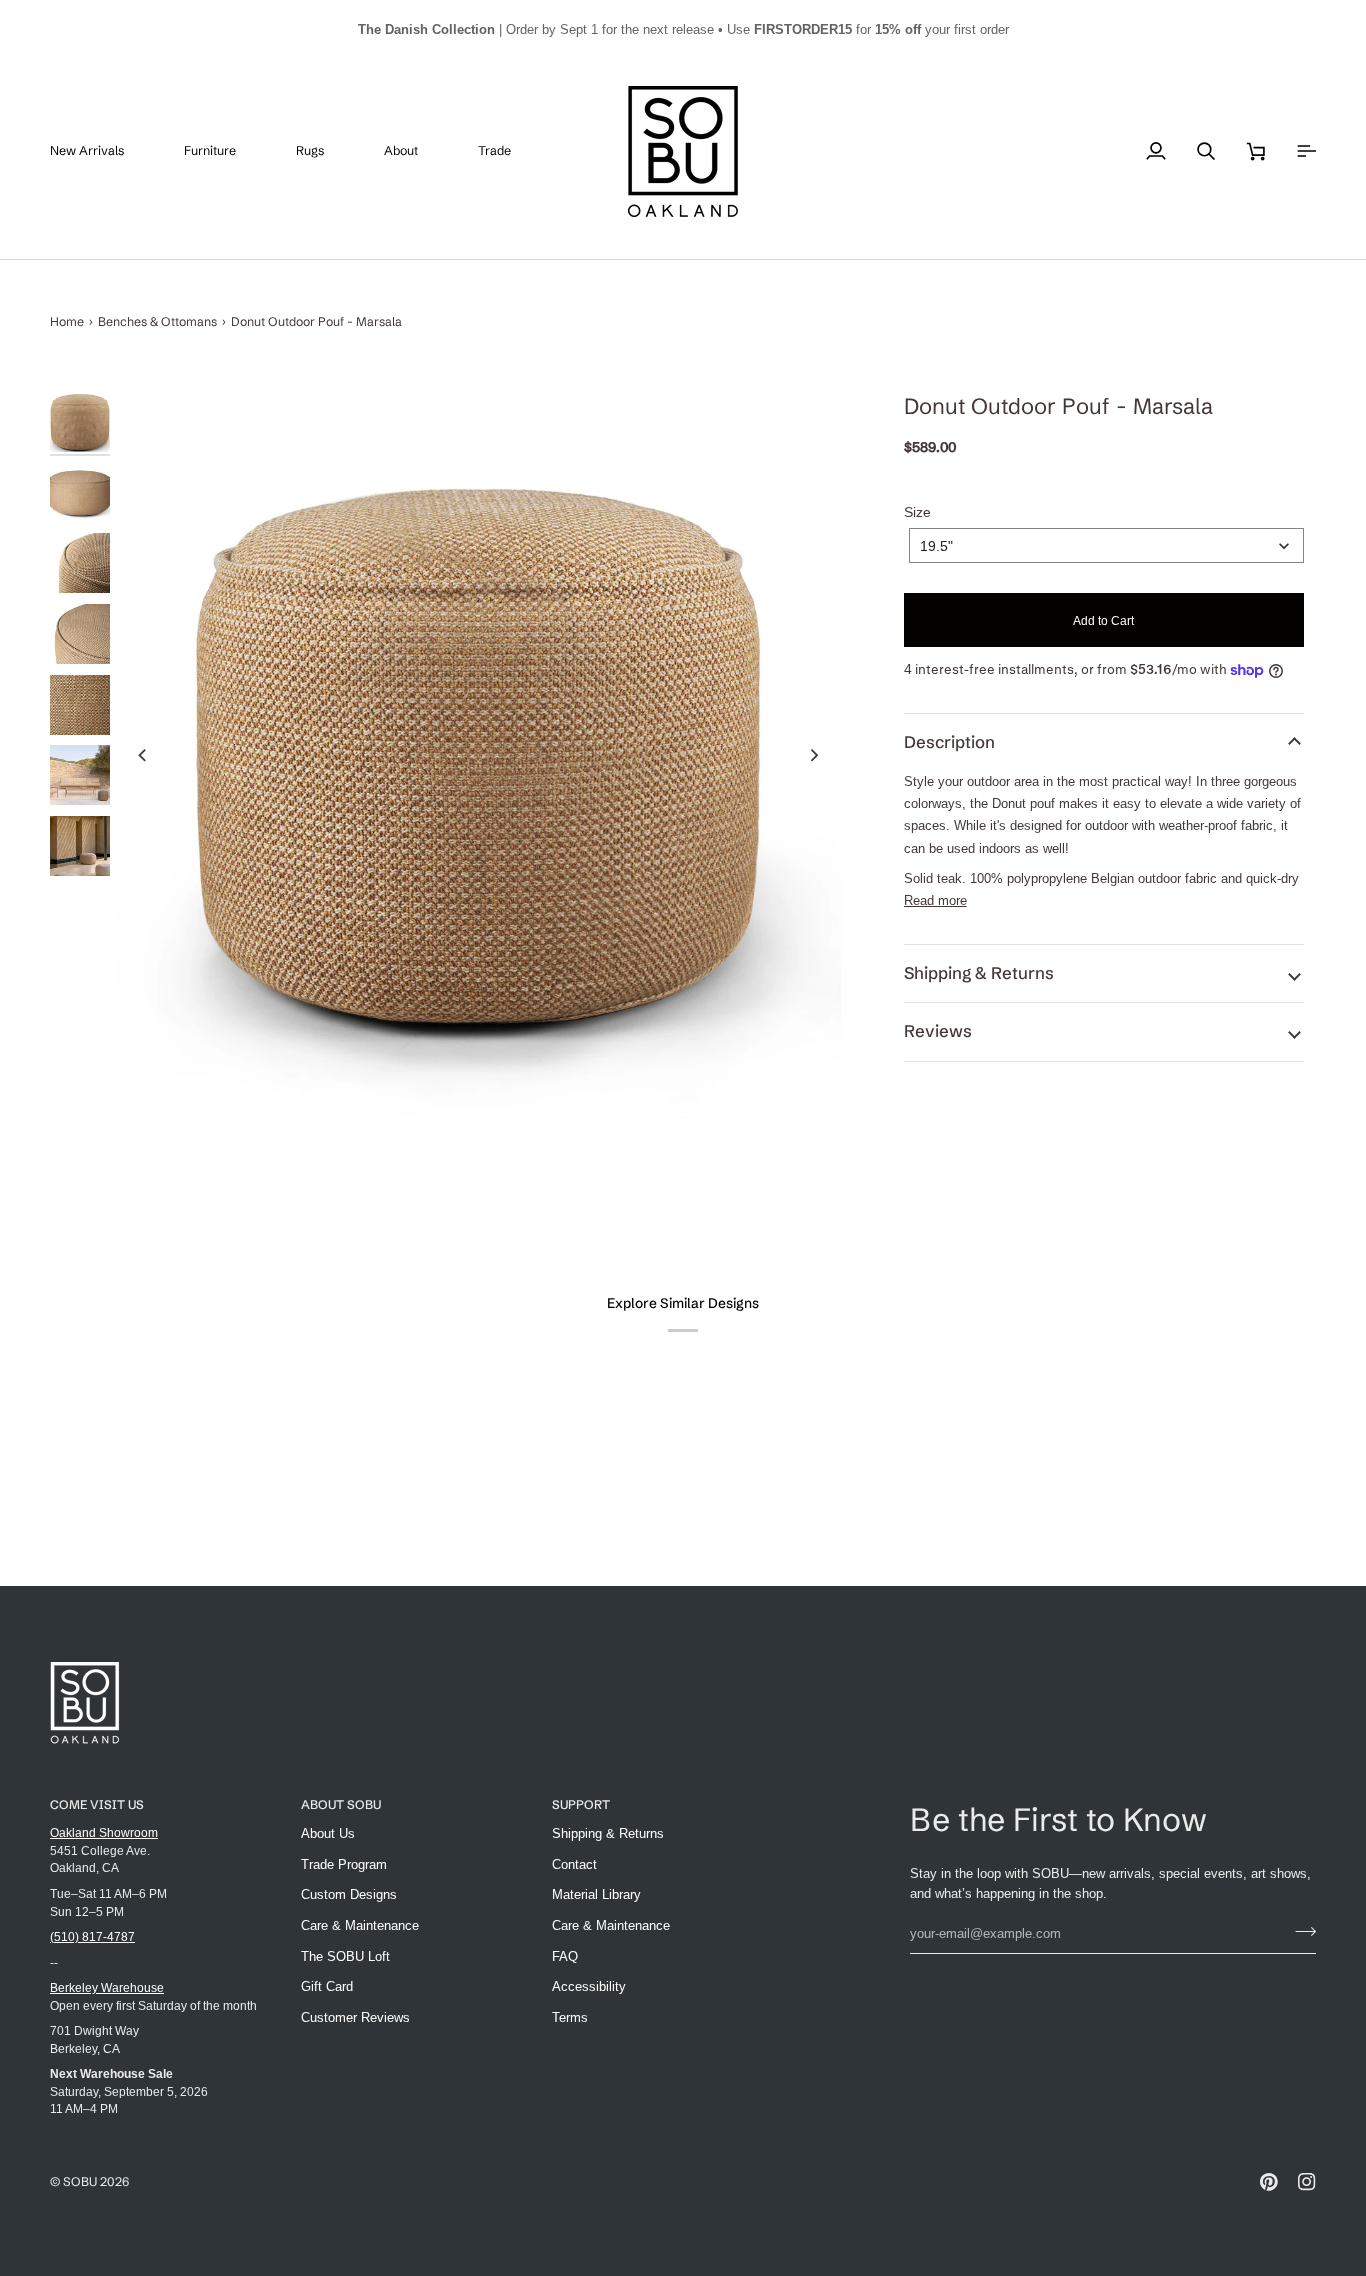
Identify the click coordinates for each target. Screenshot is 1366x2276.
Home (67, 321)
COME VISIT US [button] (97, 1804)
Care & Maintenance (360, 1925)
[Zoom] (478, 755)
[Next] (813, 755)
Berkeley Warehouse (107, 1987)
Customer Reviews (355, 2017)
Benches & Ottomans (157, 321)
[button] (225, 151)
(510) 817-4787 (92, 1936)
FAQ (565, 1956)
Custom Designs (349, 1894)
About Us (328, 1833)
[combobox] (1106, 545)
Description (949, 742)
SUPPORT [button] (581, 1804)
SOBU (80, 2181)
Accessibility (589, 1986)
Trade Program (344, 1864)
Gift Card (327, 1986)
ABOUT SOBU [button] (341, 1804)
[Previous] (143, 755)
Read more (935, 900)
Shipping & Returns (979, 973)
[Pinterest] (1269, 2182)
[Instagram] (1307, 2182)
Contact (574, 1864)
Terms (570, 2017)
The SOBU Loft (345, 1956)
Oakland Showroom (104, 1832)
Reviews (938, 1031)
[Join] (1299, 1931)
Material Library (596, 1894)
